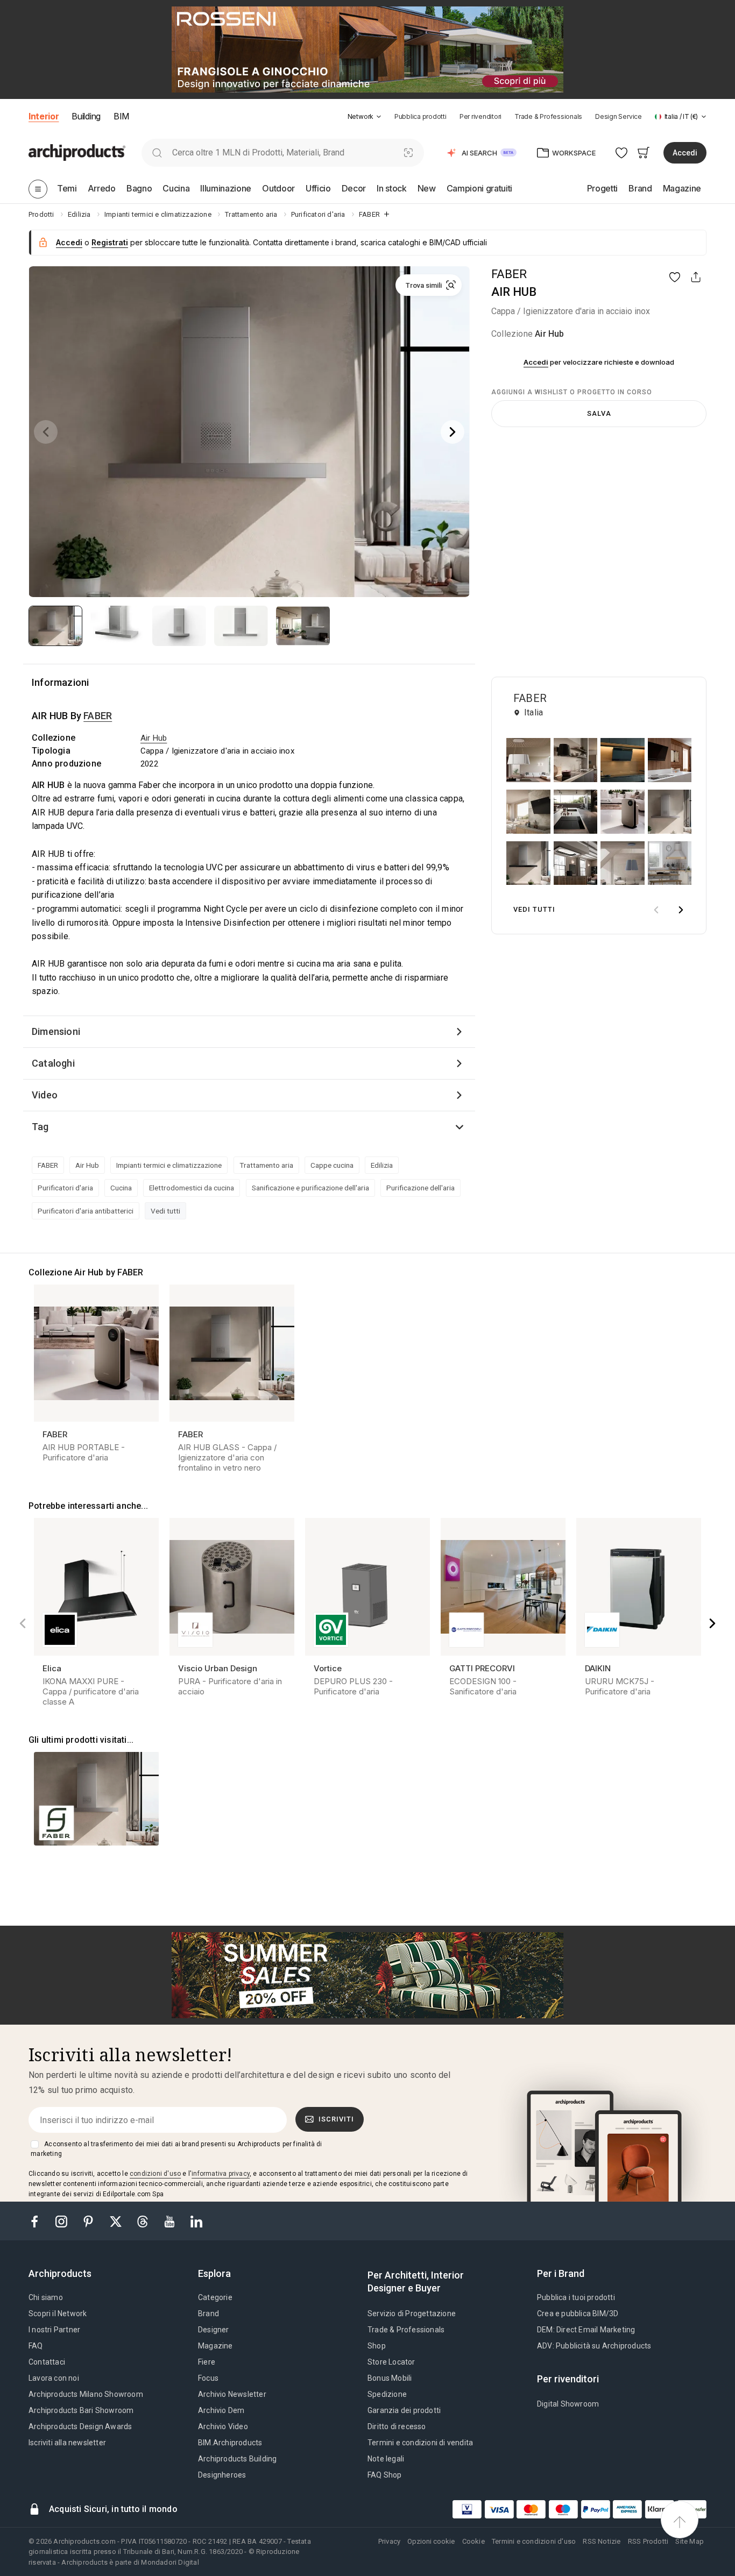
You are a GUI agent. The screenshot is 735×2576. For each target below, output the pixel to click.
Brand (209, 2314)
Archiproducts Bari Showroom (81, 2410)
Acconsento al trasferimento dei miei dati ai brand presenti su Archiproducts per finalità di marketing (176, 2149)
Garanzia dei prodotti (404, 2410)
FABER (509, 274)
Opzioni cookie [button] (431, 2541)
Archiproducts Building (237, 2459)
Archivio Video (223, 2426)
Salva (599, 413)
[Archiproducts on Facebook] (39, 2221)
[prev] (656, 910)
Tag (40, 1127)
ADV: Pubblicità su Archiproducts (594, 2346)
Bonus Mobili (390, 2378)
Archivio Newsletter (232, 2394)
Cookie (473, 2541)
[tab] (379, 117)
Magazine (215, 2346)
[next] (681, 910)
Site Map (690, 2541)
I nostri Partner (54, 2330)
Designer (214, 2330)
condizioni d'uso (155, 2174)
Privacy (389, 2541)
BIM (121, 116)
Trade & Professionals (548, 116)
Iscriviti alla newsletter (67, 2443)
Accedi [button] (685, 153)
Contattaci (47, 2362)
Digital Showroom (568, 2404)
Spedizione (387, 2394)
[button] (365, 116)
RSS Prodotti (648, 2541)
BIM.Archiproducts (230, 2443)
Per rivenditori (480, 116)
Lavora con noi (54, 2378)
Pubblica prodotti (420, 116)
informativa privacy (221, 2174)
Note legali (386, 2459)
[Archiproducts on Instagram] (62, 2221)
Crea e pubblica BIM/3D (578, 2314)
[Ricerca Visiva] (409, 152)
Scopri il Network (58, 2314)
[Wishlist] (622, 152)
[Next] (453, 432)
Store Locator (391, 2362)
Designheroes (222, 2475)
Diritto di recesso (397, 2426)
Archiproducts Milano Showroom (86, 2394)
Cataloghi (53, 1063)
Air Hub (549, 334)
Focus (208, 2378)
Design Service (619, 116)
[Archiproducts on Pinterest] (89, 2221)
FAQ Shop (385, 2475)
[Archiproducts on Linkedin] (196, 2221)
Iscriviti (336, 2119)
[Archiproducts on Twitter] (117, 2221)
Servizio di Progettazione (412, 2314)
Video (45, 1095)
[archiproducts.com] (77, 152)
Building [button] (86, 116)
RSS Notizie (602, 2541)
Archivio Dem (221, 2410)
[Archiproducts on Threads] (144, 2221)
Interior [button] (44, 116)
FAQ (36, 2346)
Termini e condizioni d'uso (534, 2541)
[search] (157, 152)
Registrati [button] (110, 242)
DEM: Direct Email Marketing (586, 2330)
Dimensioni (56, 1031)
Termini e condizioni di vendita (420, 2443)
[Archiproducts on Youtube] (171, 2221)
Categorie (215, 2297)
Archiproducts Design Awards (80, 2426)
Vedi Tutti (534, 909)
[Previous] (46, 432)
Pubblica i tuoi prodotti (576, 2297)
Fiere (207, 2362)
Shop (377, 2346)
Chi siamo (46, 2297)
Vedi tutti (165, 1211)
